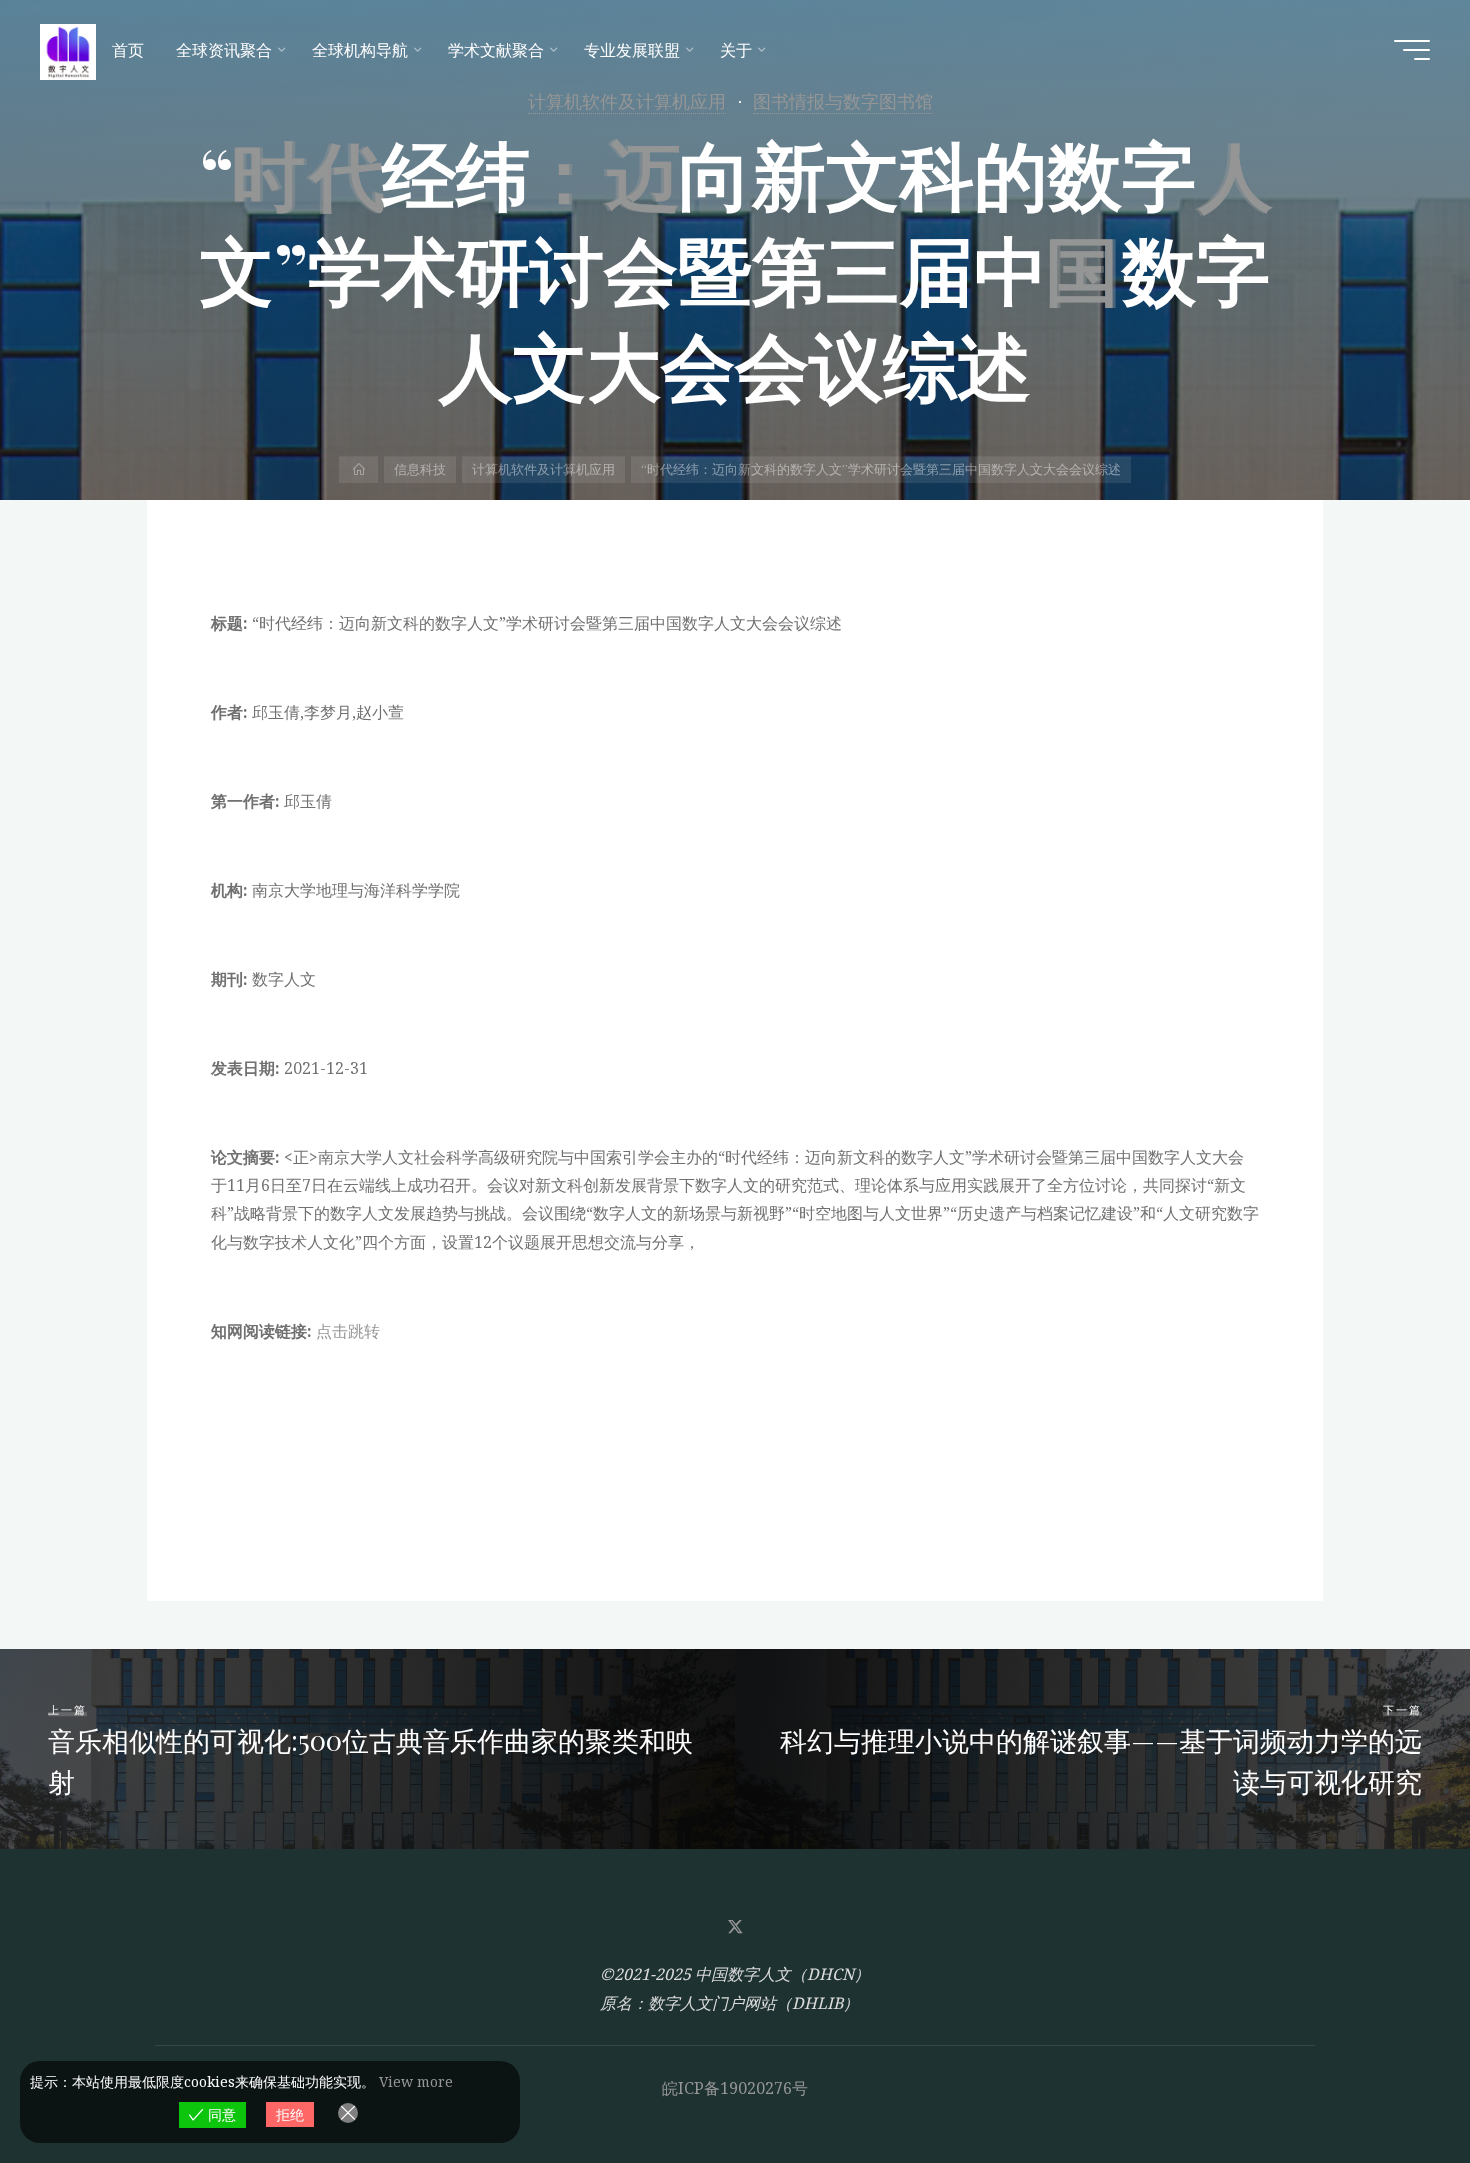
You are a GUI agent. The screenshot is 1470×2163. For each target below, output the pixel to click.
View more (416, 2081)
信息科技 (420, 469)
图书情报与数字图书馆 (843, 101)
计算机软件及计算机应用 (627, 101)
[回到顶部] (1392, 2085)
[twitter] (735, 1927)
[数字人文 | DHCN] (68, 50)
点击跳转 (348, 1331)
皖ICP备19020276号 (735, 2088)
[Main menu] (1412, 50)
